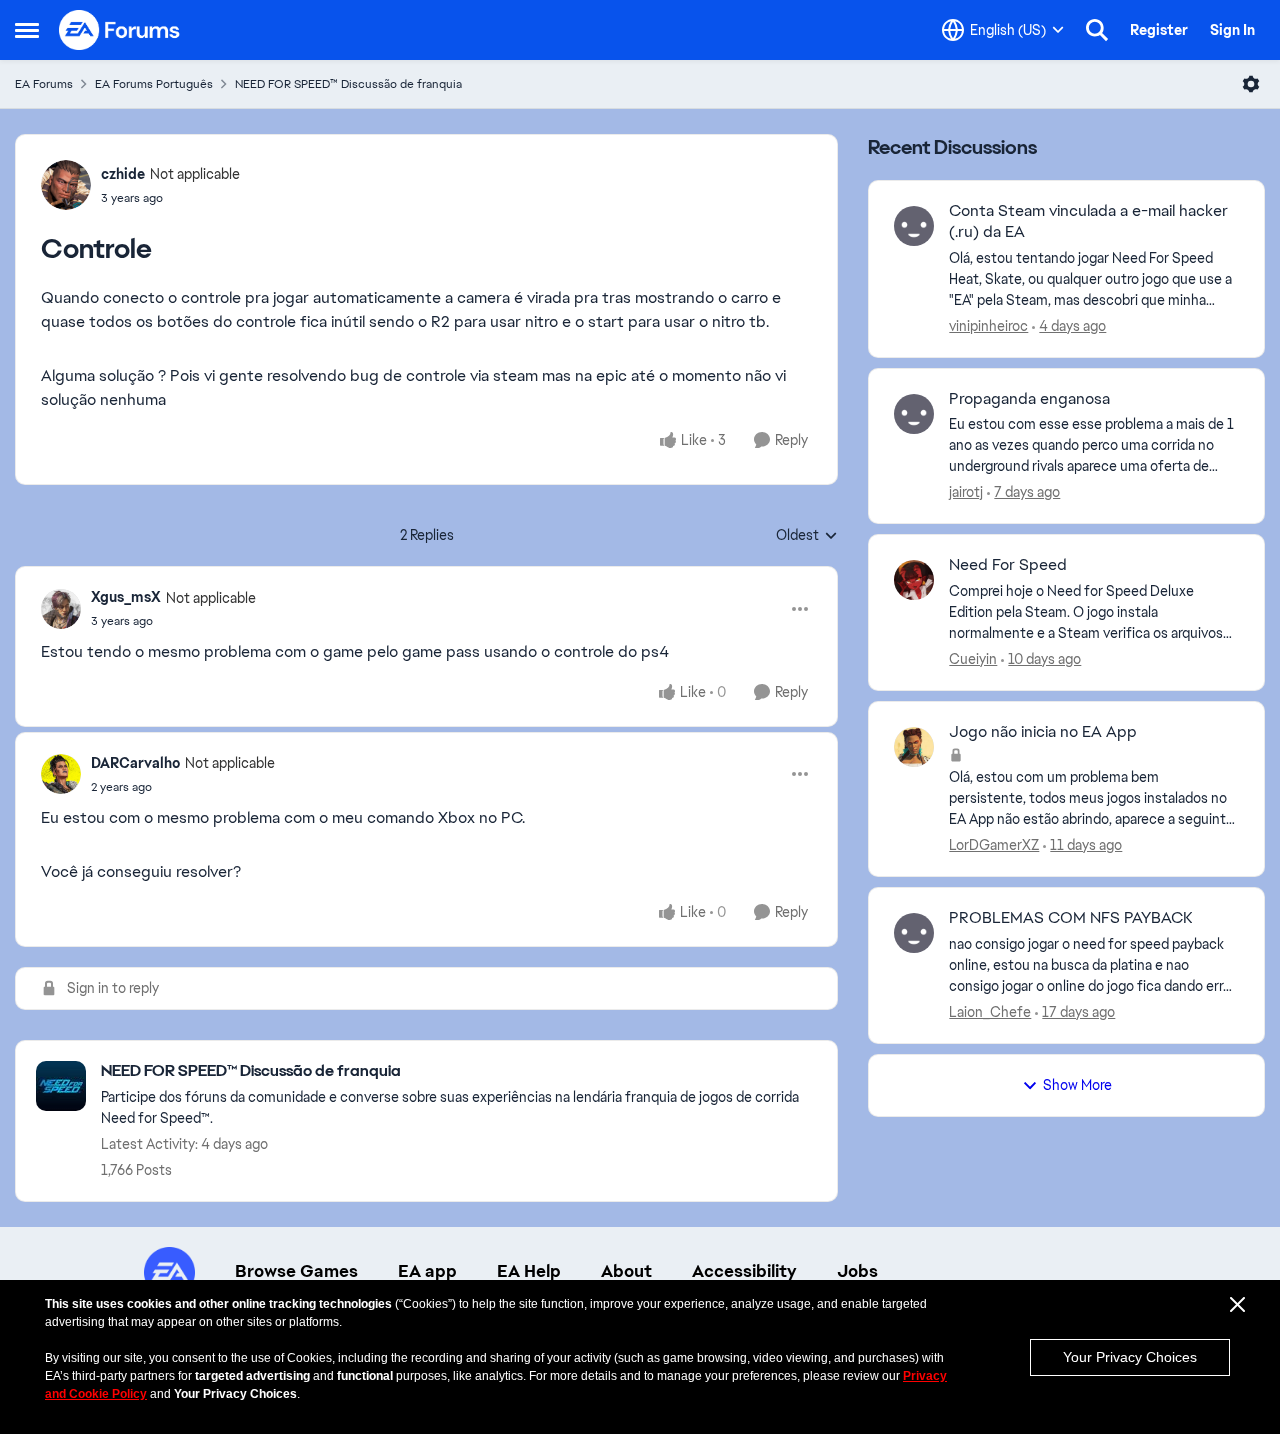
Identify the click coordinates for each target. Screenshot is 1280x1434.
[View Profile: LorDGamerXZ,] (914, 747)
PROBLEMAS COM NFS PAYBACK (1070, 918)
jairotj (966, 492)
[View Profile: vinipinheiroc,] (914, 226)
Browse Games (296, 1271)
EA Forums (44, 84)
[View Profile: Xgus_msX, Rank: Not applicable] (61, 609)
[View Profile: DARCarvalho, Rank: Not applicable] (61, 774)
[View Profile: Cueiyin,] (914, 580)
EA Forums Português (154, 84)
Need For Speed (1008, 565)
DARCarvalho (135, 763)
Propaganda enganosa (1029, 399)
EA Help (529, 1271)
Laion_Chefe (990, 1012)
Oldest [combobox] (807, 536)
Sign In (1232, 30)
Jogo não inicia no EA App (1043, 732)
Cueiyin (973, 659)
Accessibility (744, 1271)
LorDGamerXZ (994, 845)
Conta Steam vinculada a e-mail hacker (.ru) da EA (1088, 221)
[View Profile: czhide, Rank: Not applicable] (66, 185)
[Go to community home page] (120, 30)
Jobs (857, 1271)
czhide (123, 174)
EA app (427, 1271)
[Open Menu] (1251, 84)
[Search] (1097, 30)
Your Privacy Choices (1130, 1357)
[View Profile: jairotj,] (914, 414)
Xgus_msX (126, 597)
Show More (1077, 1085)
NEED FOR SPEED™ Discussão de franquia (348, 84)
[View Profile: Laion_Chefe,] (914, 933)
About (626, 1271)
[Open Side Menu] (27, 30)
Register (1159, 30)
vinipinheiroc (988, 326)
